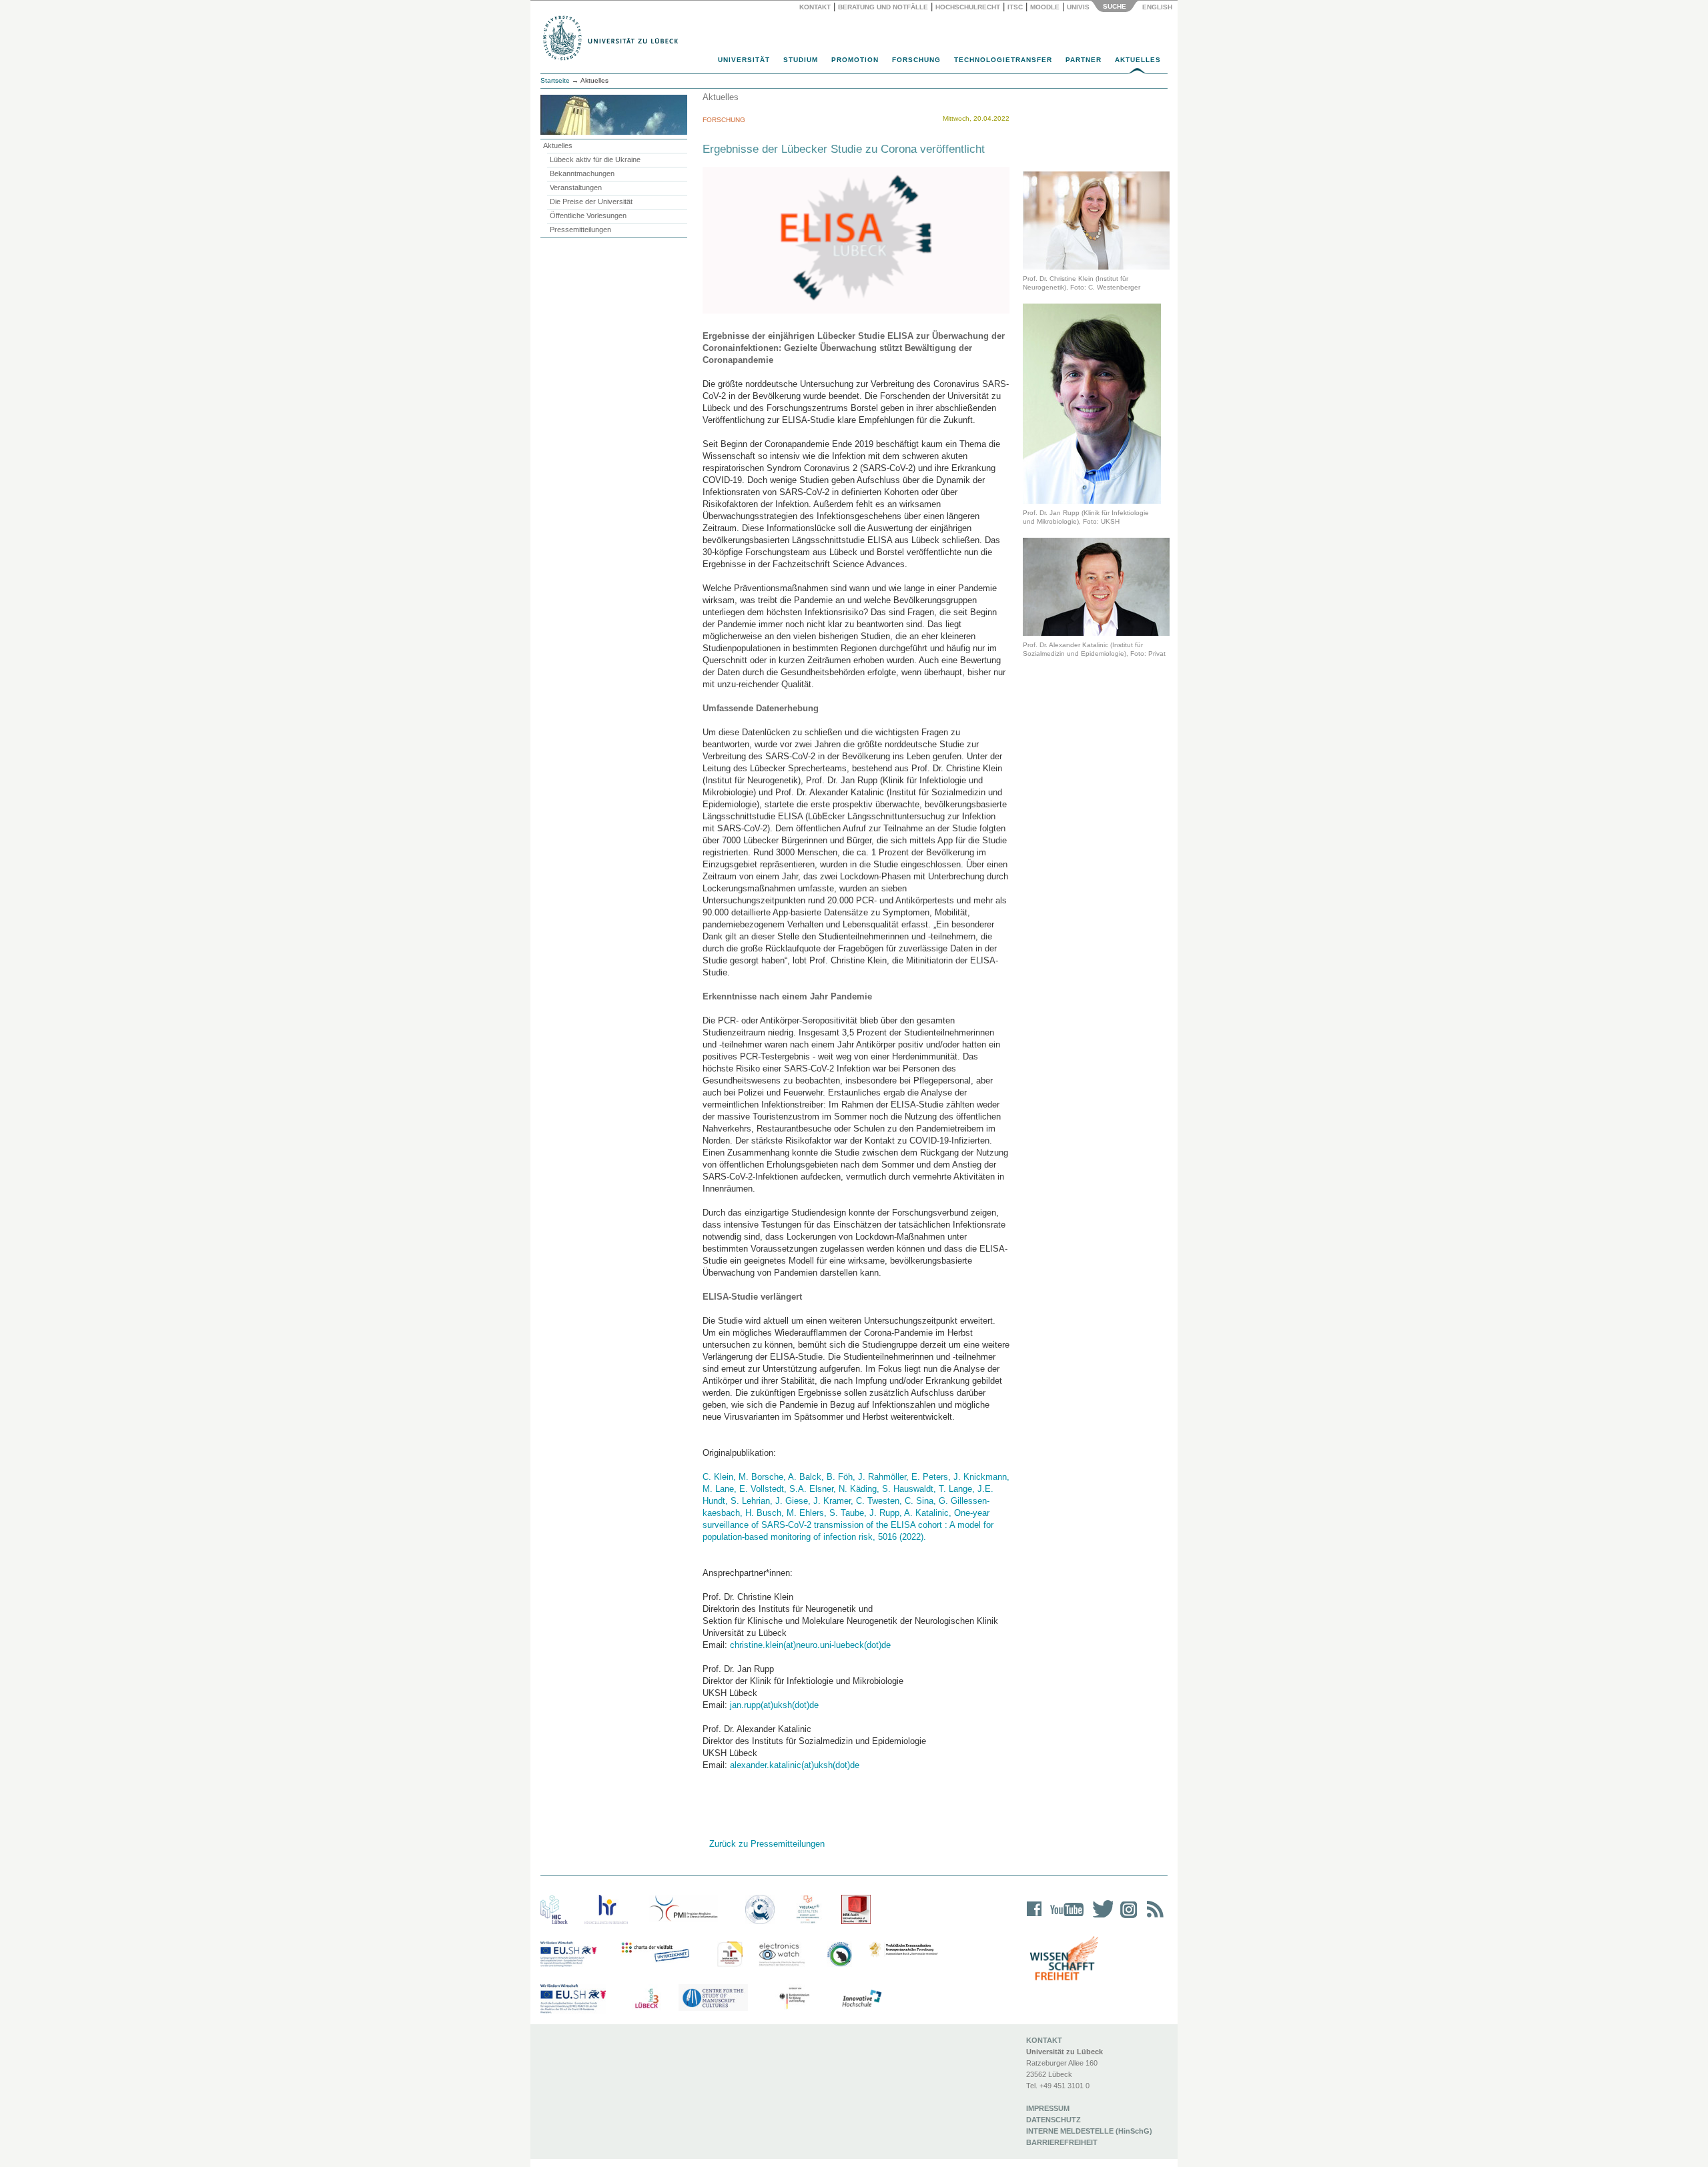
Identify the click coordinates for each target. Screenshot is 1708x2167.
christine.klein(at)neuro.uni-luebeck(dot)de (810, 1645)
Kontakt (815, 7)
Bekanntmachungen (582, 173)
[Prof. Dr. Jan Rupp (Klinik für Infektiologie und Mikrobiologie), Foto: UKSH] (1092, 403)
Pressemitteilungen (580, 230)
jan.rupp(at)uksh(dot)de (774, 1705)
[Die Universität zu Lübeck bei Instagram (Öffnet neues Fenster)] (1126, 1918)
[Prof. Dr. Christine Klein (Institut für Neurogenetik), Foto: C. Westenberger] (1096, 220)
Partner (1084, 60)
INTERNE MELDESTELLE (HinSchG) (1089, 2131)
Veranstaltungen (576, 187)
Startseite (555, 80)
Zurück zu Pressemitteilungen (767, 1844)
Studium (801, 60)
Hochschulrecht (968, 7)
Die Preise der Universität (591, 201)
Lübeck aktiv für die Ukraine (595, 159)
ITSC (1015, 7)
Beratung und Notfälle (883, 7)
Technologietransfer (1003, 60)
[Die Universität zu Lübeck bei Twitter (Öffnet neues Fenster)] (1100, 1918)
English (1158, 7)
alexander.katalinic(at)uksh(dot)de (795, 1765)
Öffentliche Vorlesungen (588, 215)
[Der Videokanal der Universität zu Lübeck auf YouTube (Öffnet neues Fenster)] (1064, 1918)
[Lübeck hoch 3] (647, 1999)
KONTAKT (1044, 2040)
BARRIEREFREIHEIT (1062, 2142)
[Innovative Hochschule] (861, 1999)
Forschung (916, 60)
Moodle (1045, 7)
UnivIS (1078, 7)
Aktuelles (1138, 60)
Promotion (855, 60)
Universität (744, 60)
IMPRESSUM (1048, 2108)
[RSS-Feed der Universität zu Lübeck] (1153, 1918)
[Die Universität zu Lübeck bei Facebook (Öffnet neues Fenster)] (1034, 1918)
